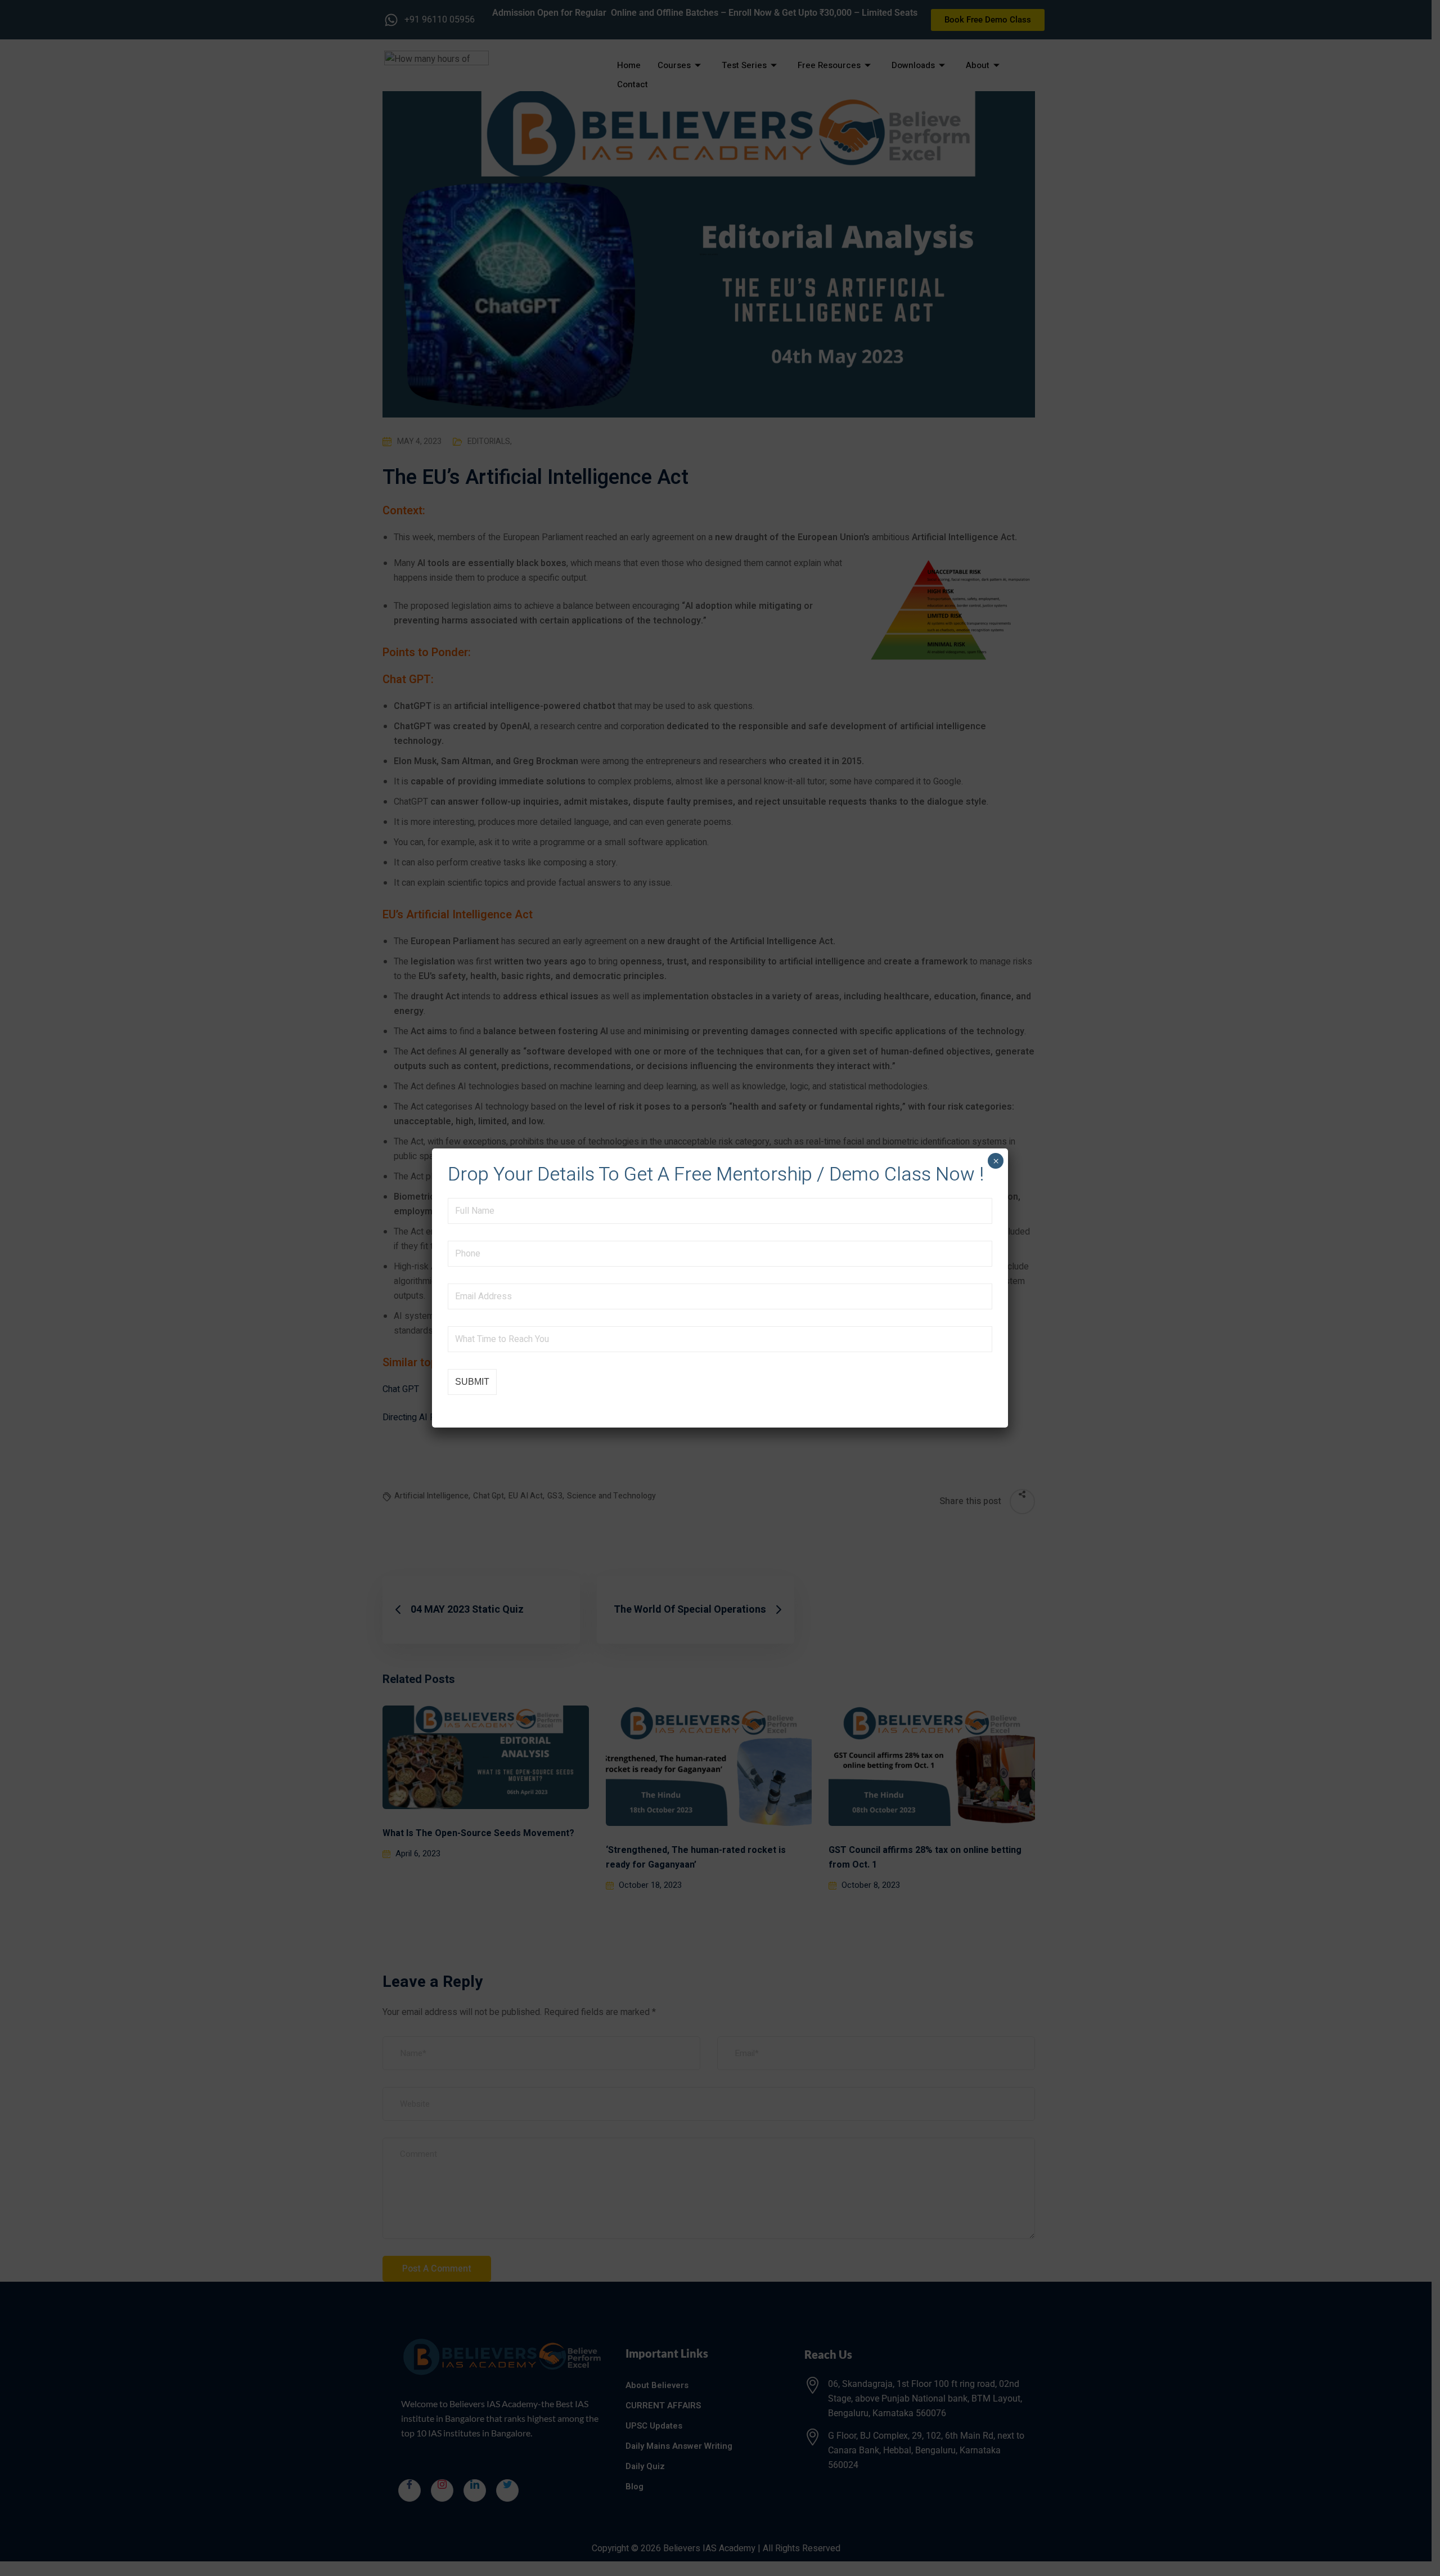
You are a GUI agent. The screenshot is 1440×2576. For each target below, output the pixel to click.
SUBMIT (472, 1382)
